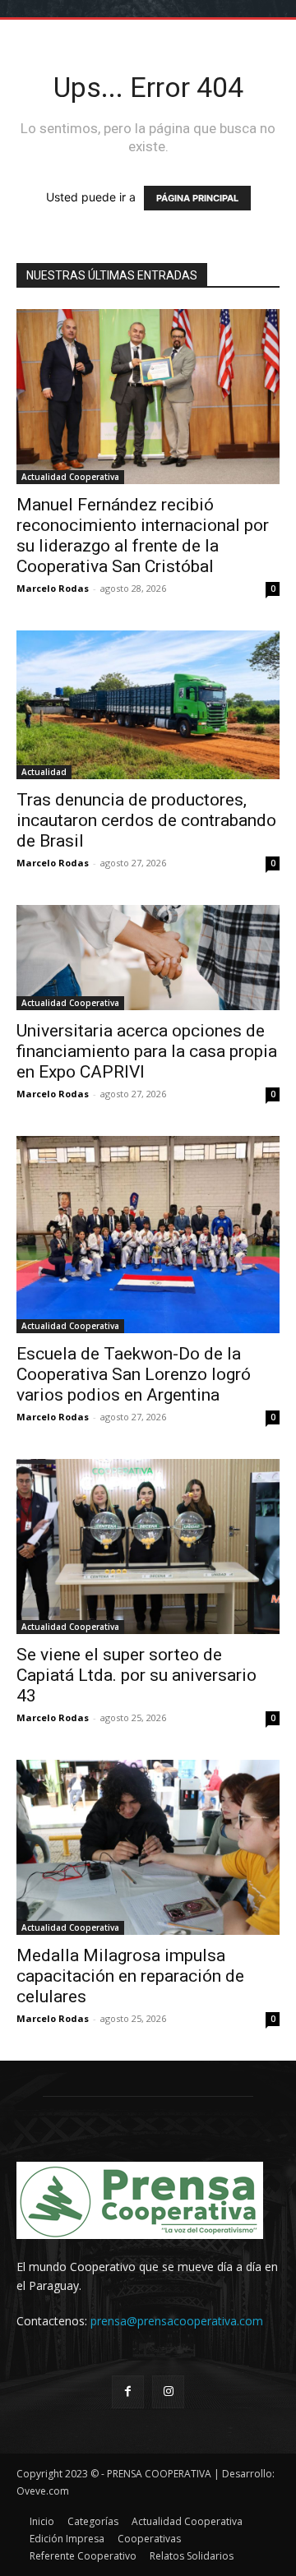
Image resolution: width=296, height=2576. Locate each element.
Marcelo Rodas (53, 588)
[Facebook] (128, 2391)
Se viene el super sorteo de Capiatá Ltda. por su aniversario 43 (136, 1675)
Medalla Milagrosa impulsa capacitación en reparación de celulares (130, 1976)
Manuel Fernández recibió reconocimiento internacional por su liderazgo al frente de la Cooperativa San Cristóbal (143, 536)
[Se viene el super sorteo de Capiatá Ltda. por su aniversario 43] (148, 1547)
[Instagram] (168, 2391)
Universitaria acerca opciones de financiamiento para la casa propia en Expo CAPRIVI (147, 1051)
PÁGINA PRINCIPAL (197, 198)
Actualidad (44, 772)
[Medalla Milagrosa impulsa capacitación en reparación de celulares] (148, 1847)
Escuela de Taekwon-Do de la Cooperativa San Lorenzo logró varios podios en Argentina (134, 1374)
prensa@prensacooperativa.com (177, 2321)
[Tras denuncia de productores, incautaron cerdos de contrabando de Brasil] (148, 704)
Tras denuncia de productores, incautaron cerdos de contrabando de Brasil (146, 820)
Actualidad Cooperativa (70, 477)
